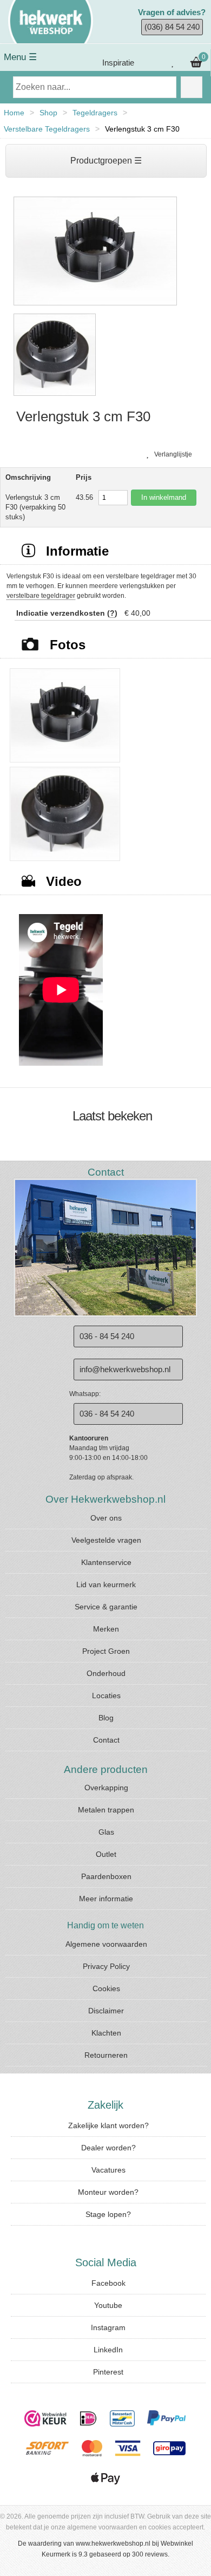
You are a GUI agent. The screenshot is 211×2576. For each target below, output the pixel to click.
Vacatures (108, 2170)
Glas (106, 1832)
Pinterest (108, 2372)
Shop (48, 113)
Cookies (106, 1988)
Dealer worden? (108, 2148)
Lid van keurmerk (106, 1584)
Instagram (108, 2327)
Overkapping (106, 1788)
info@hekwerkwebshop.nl (125, 1369)
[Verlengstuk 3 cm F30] (95, 306)
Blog (106, 1718)
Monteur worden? (108, 2192)
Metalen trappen (106, 1810)
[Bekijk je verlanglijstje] (173, 63)
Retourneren (106, 2055)
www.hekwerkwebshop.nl (113, 2544)
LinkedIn (108, 2350)
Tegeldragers (95, 113)
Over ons (106, 1518)
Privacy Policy (106, 1966)
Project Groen (106, 1651)
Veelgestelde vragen (106, 1540)
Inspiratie (117, 63)
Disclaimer (106, 2011)
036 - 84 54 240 (107, 1336)
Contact (106, 1740)
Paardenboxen (106, 1876)
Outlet (106, 1854)
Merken (106, 1629)
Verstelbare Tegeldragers (47, 129)
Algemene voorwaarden (106, 1944)
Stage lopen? (108, 2214)
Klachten (106, 2033)
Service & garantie (106, 1607)
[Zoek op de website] (192, 87)
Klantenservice (106, 1562)
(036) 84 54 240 (172, 27)
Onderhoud (106, 1673)
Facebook (108, 2283)
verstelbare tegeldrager (41, 596)
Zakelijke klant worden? (108, 2125)
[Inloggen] (151, 63)
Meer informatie (106, 1899)
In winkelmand (164, 497)
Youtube (108, 2305)
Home (14, 113)
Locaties (106, 1695)
